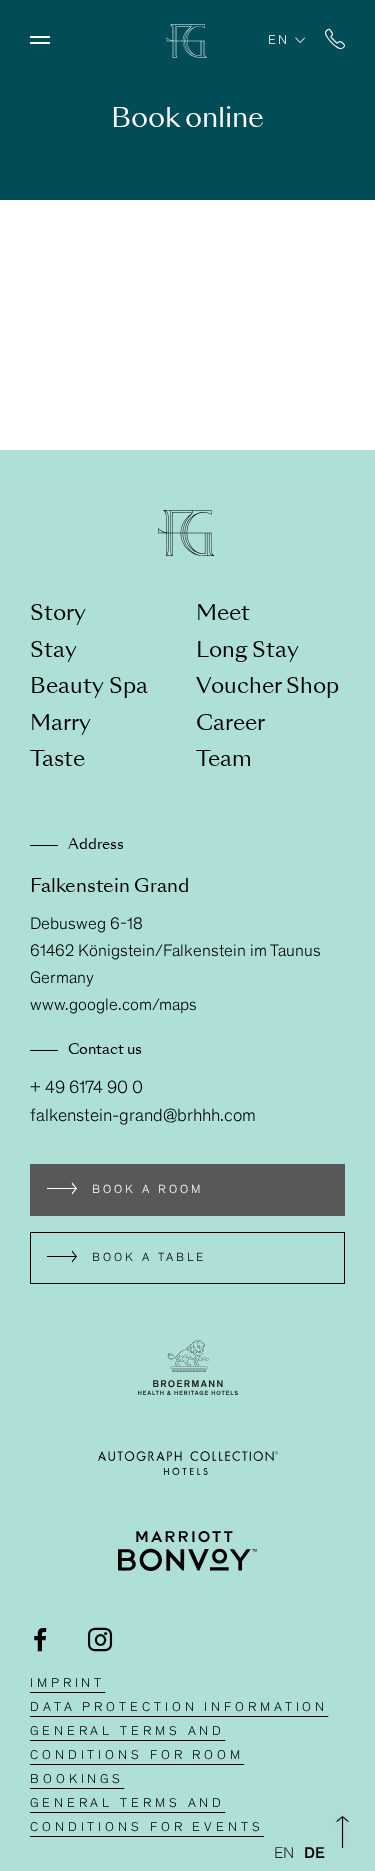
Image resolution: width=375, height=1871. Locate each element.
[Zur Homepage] (188, 53)
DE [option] (314, 1854)
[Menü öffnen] (40, 40)
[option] (314, 1854)
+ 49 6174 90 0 (86, 1089)
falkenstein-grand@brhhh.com (143, 1117)
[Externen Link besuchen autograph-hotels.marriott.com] (188, 1463)
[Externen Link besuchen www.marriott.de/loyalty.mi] (187, 1551)
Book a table (149, 1258)
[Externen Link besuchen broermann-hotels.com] (188, 1367)
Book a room (147, 1190)
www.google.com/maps (113, 1006)
